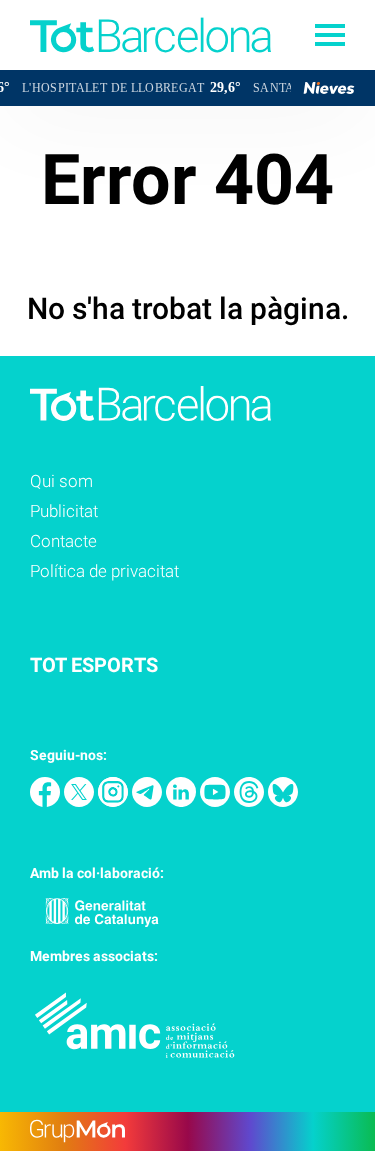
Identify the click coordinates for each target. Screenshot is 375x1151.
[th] (251, 801)
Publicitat (64, 511)
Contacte (63, 541)
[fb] (47, 801)
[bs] (283, 801)
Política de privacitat (104, 571)
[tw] (81, 801)
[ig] (115, 801)
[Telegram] (149, 801)
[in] (183, 801)
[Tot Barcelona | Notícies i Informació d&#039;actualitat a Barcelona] (135, 64)
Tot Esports (94, 665)
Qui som (61, 481)
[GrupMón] (187, 1131)
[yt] (217, 801)
